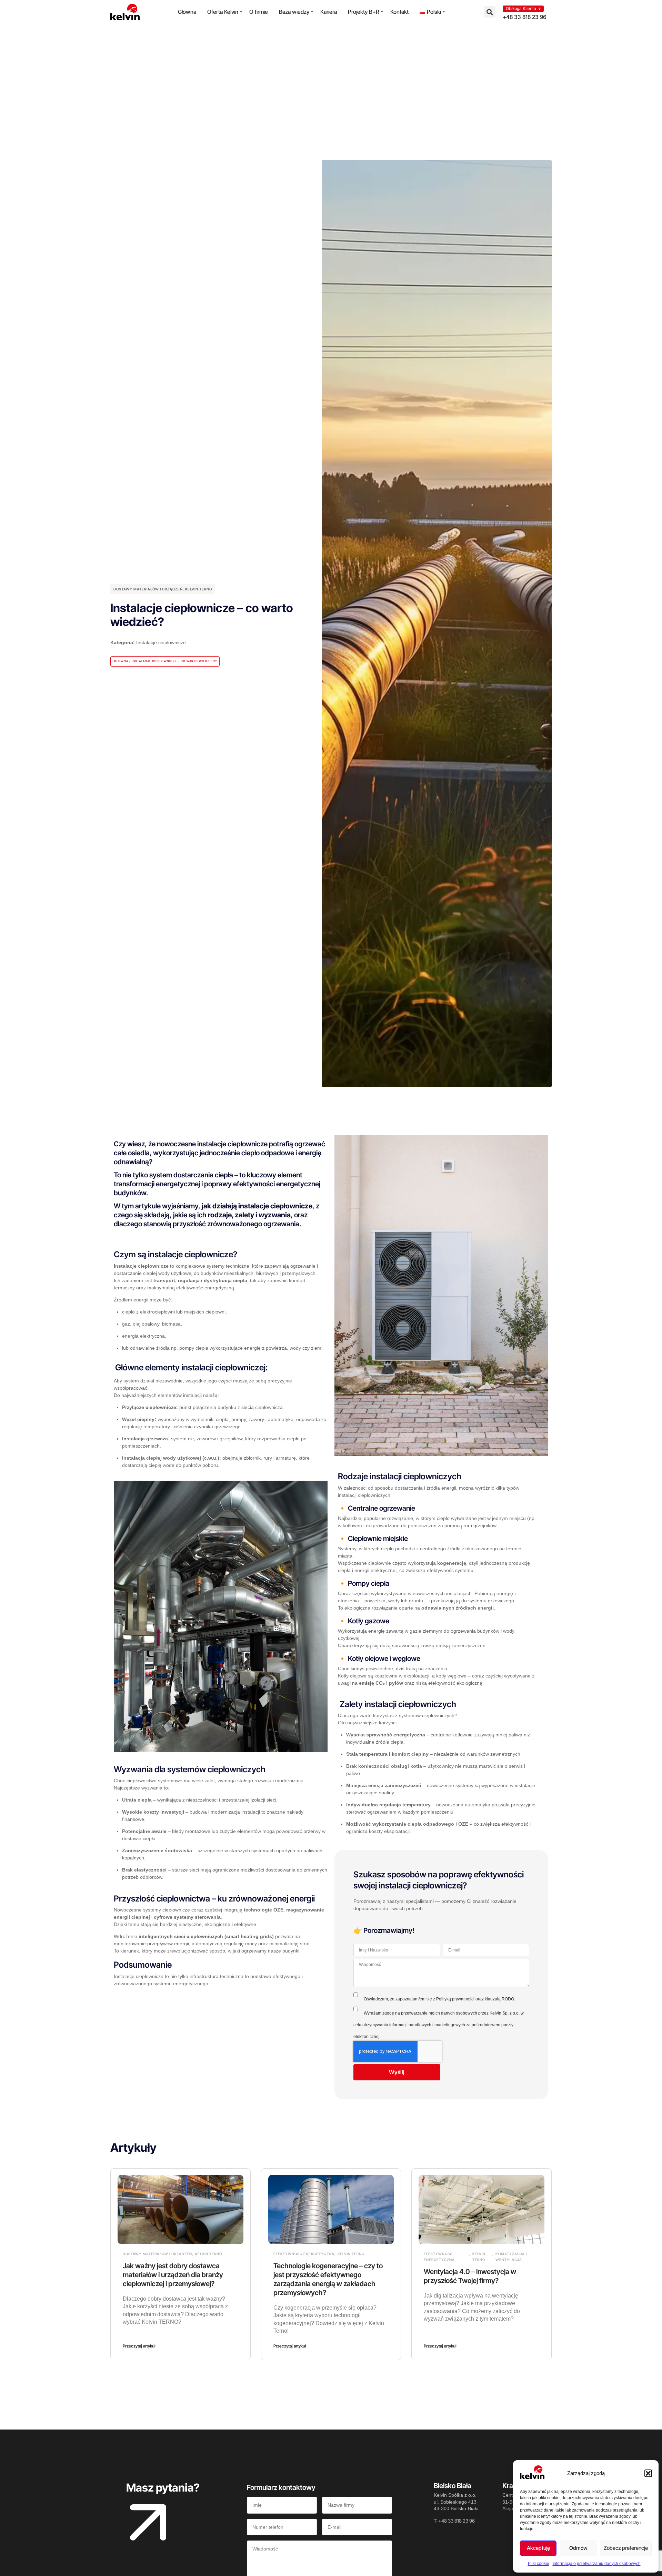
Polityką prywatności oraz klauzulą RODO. (476, 1999)
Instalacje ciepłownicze (161, 642)
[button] (648, 2473)
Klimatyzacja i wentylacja (511, 2257)
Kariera (329, 12)
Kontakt (399, 12)
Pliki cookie (539, 2564)
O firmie (259, 12)
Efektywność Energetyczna (304, 2254)
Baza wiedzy (294, 12)
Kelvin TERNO (199, 589)
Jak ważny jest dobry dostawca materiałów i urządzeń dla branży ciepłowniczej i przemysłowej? (173, 2275)
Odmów (578, 2548)
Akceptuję (538, 2548)
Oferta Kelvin (223, 12)
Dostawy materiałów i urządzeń (148, 589)
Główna (187, 12)
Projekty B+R (364, 12)
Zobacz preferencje (626, 2548)
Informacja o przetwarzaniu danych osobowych (597, 2564)
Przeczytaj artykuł (139, 2346)
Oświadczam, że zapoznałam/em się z (439, 1999)
